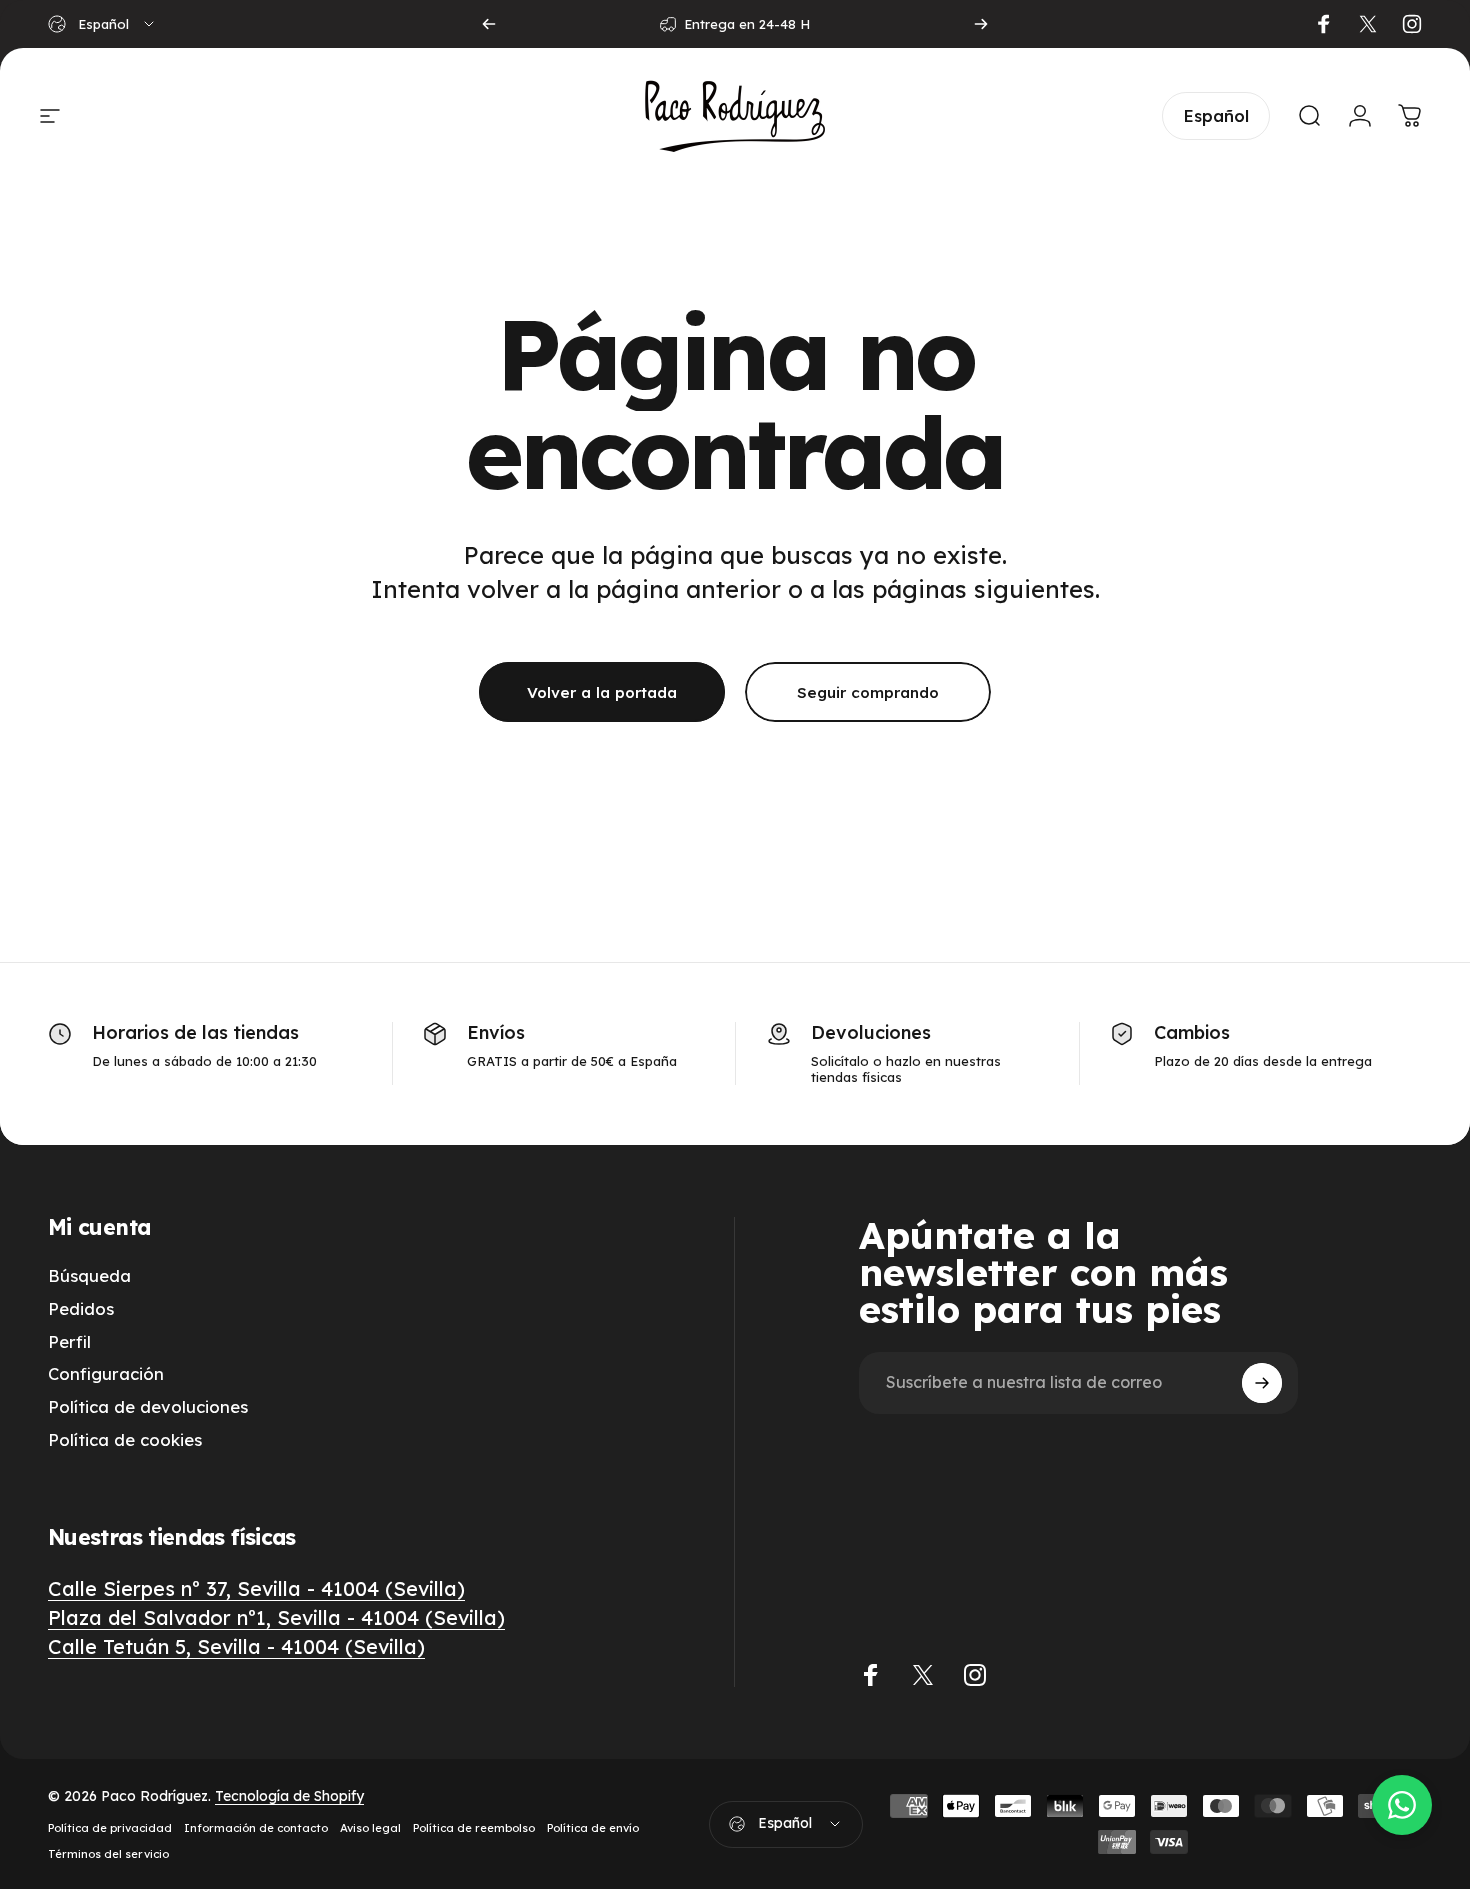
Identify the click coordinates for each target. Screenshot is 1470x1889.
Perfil (69, 1342)
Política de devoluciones (148, 1407)
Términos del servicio (108, 1854)
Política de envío (593, 1828)
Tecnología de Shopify (289, 1796)
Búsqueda (89, 1276)
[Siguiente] (981, 24)
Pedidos (81, 1309)
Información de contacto (256, 1828)
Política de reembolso (474, 1828)
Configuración (106, 1374)
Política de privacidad (110, 1828)
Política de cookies (125, 1440)
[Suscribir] (1262, 1383)
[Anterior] (489, 24)
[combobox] (102, 24)
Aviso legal (370, 1828)
